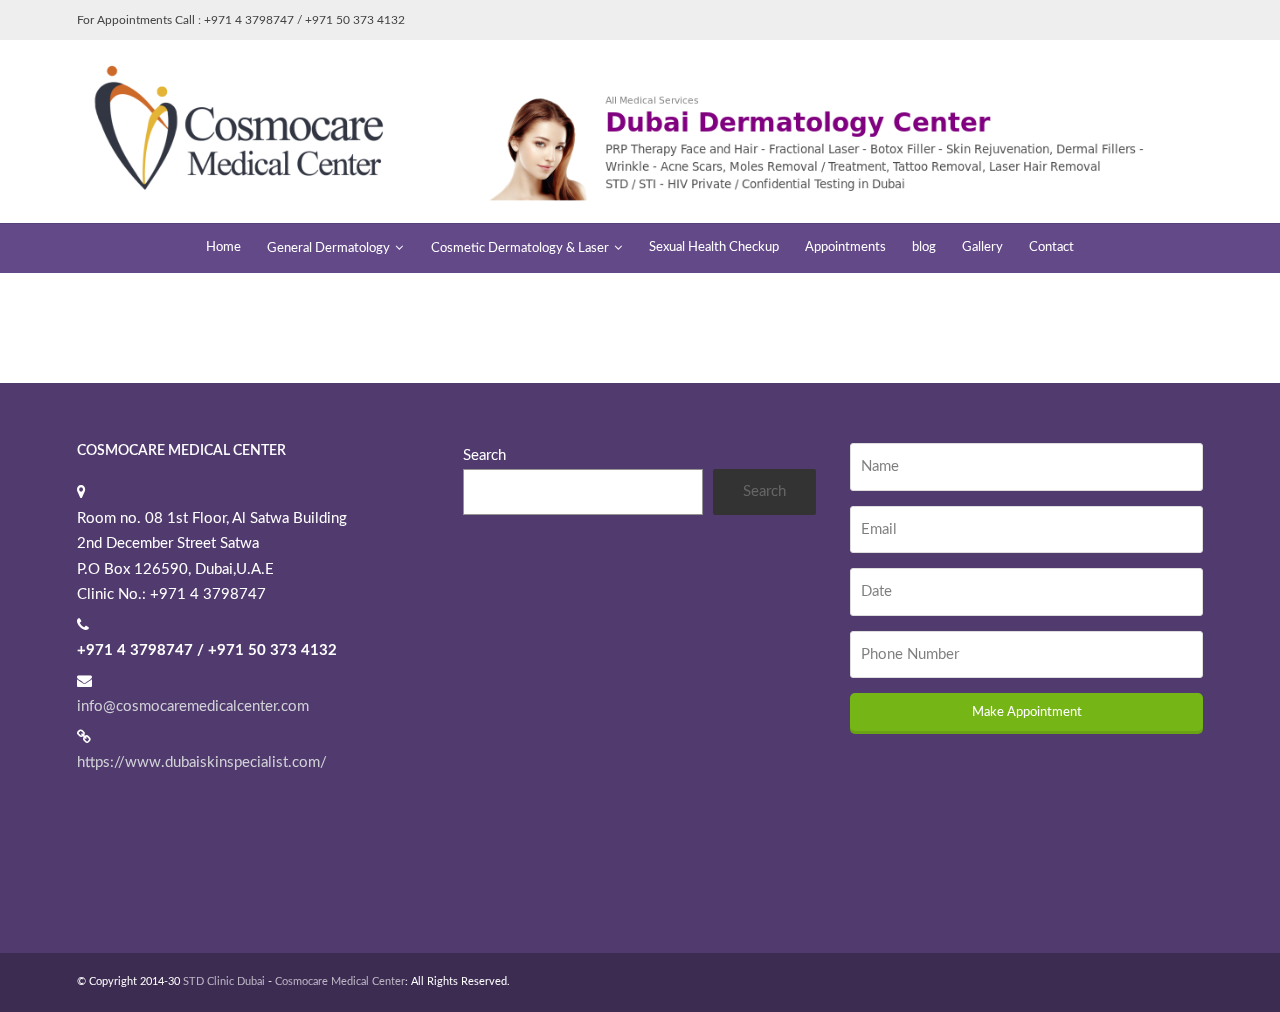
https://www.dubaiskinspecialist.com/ (202, 762)
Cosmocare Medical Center (340, 981)
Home (223, 247)
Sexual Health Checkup (714, 247)
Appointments (845, 247)
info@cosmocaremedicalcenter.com (193, 706)
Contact (1051, 247)
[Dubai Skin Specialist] (640, 130)
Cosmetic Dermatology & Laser (520, 248)
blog (924, 247)
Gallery (982, 247)
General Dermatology (328, 248)
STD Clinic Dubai (224, 981)
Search (484, 455)
